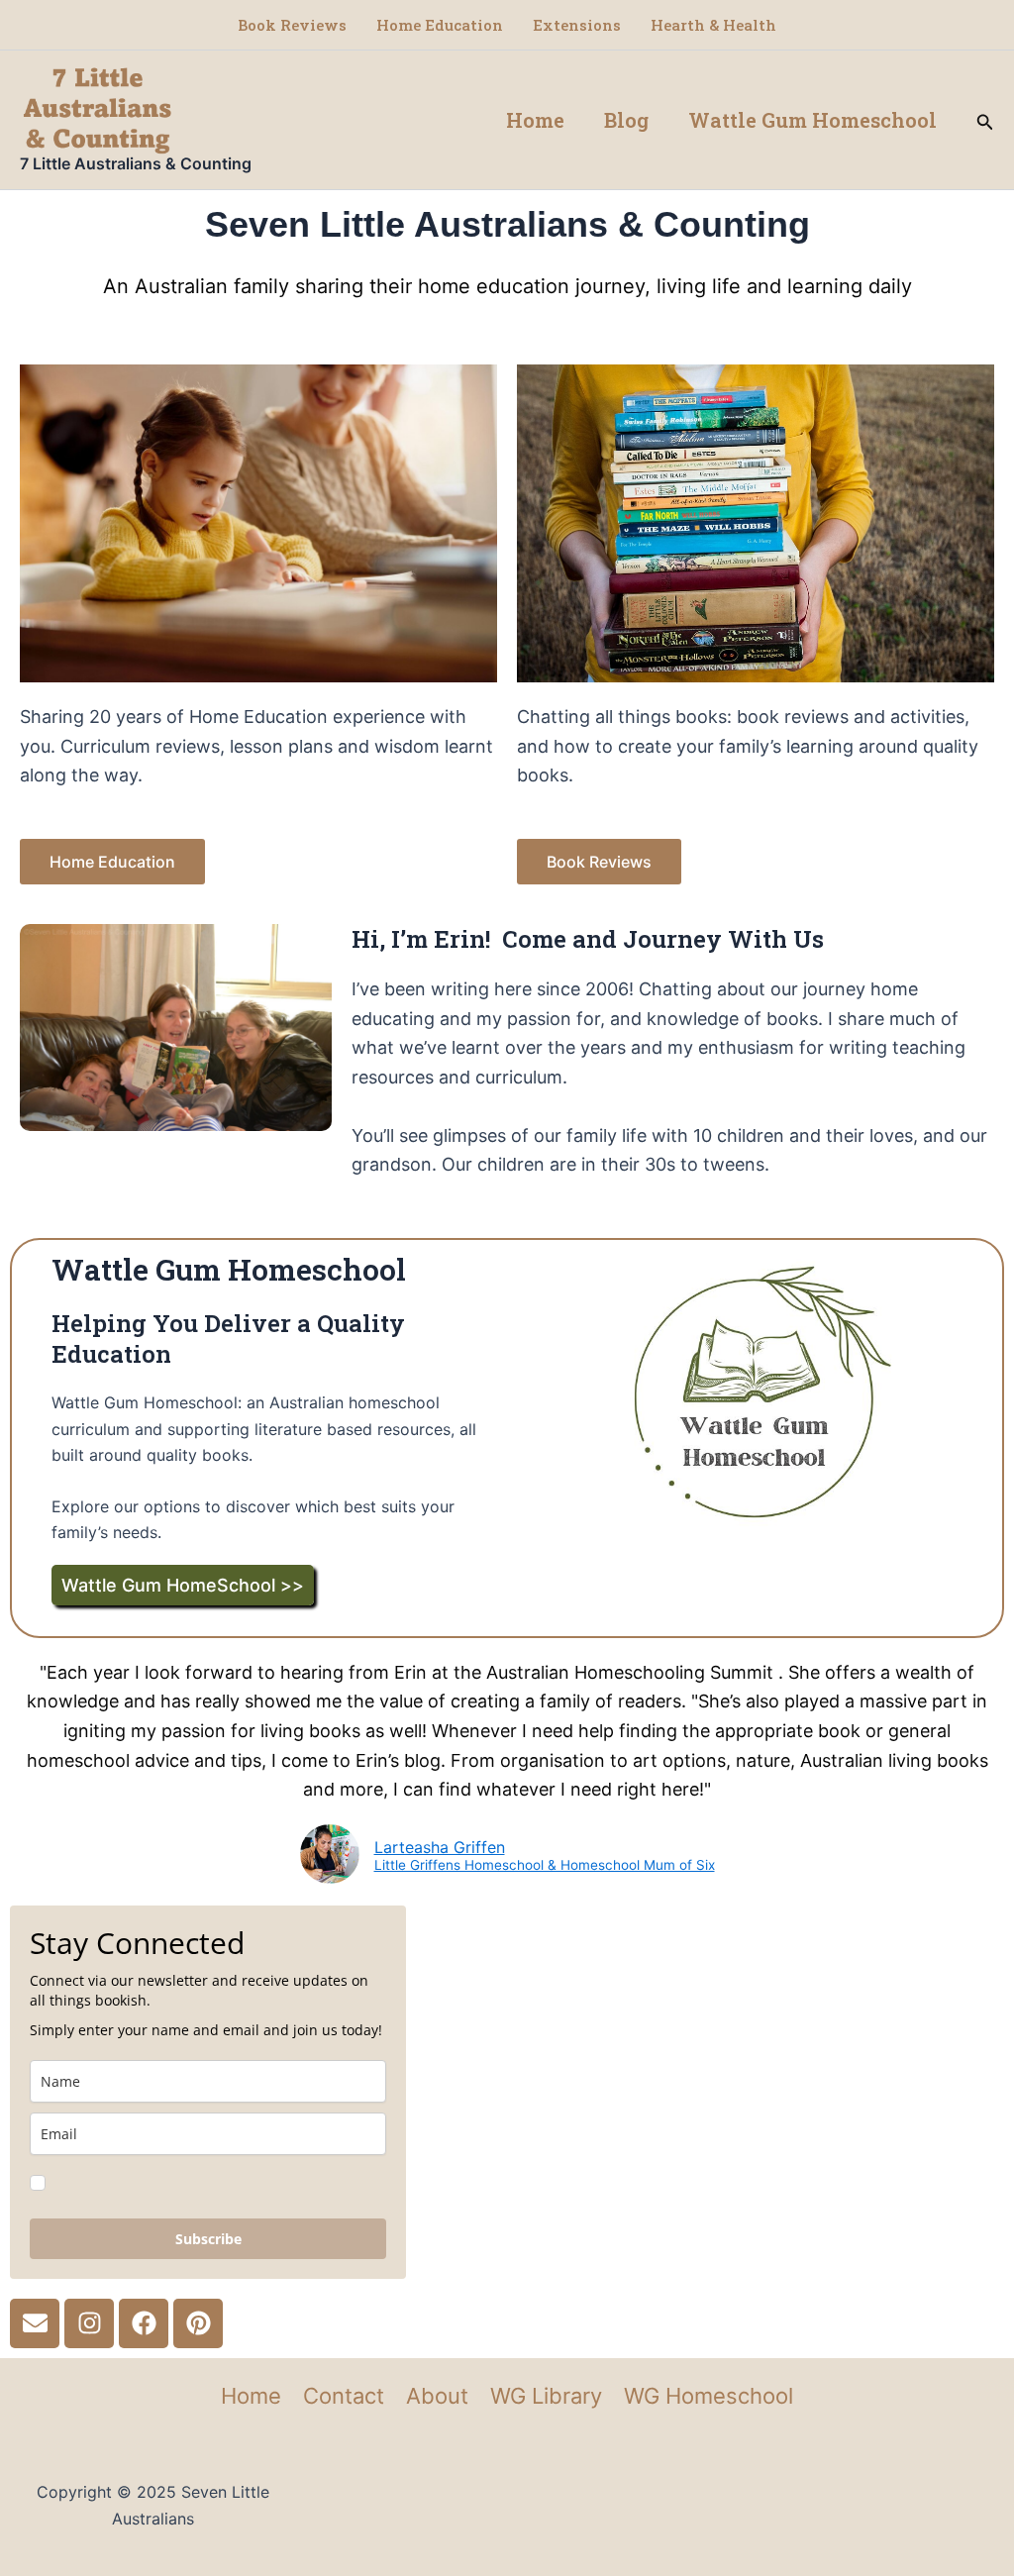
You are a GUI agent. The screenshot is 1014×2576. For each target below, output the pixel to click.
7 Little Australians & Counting (136, 163)
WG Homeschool (709, 2396)
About (437, 2396)
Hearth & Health (713, 25)
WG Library (546, 2396)
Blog (626, 120)
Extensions (577, 25)
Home (535, 120)
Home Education (440, 25)
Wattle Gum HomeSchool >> (183, 1585)
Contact (344, 2396)
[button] (985, 120)
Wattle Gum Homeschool (812, 120)
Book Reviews (292, 25)
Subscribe (208, 2239)
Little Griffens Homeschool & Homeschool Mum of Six (545, 1866)
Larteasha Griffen (440, 1847)
